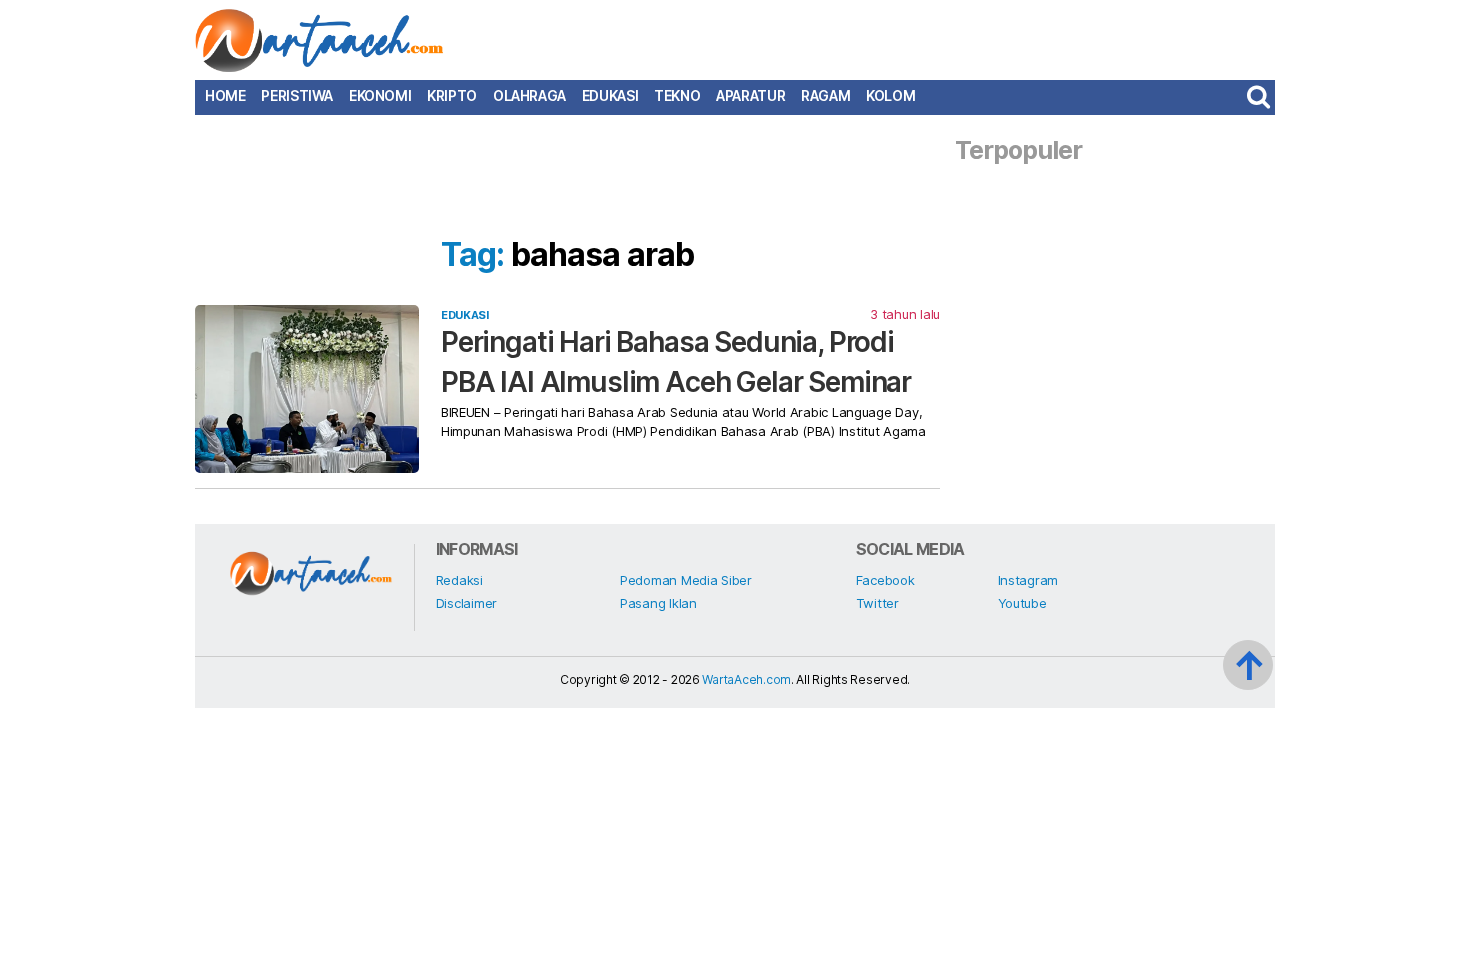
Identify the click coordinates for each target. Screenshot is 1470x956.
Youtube (1022, 603)
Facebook (885, 580)
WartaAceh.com (746, 679)
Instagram (1028, 580)
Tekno (677, 96)
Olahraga (529, 96)
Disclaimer (466, 603)
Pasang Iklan (658, 603)
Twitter (877, 603)
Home (225, 96)
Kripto (452, 96)
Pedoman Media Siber (686, 580)
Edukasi (610, 96)
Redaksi (459, 580)
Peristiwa (297, 96)
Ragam (825, 96)
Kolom (890, 96)
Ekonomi (380, 96)
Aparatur (750, 96)
